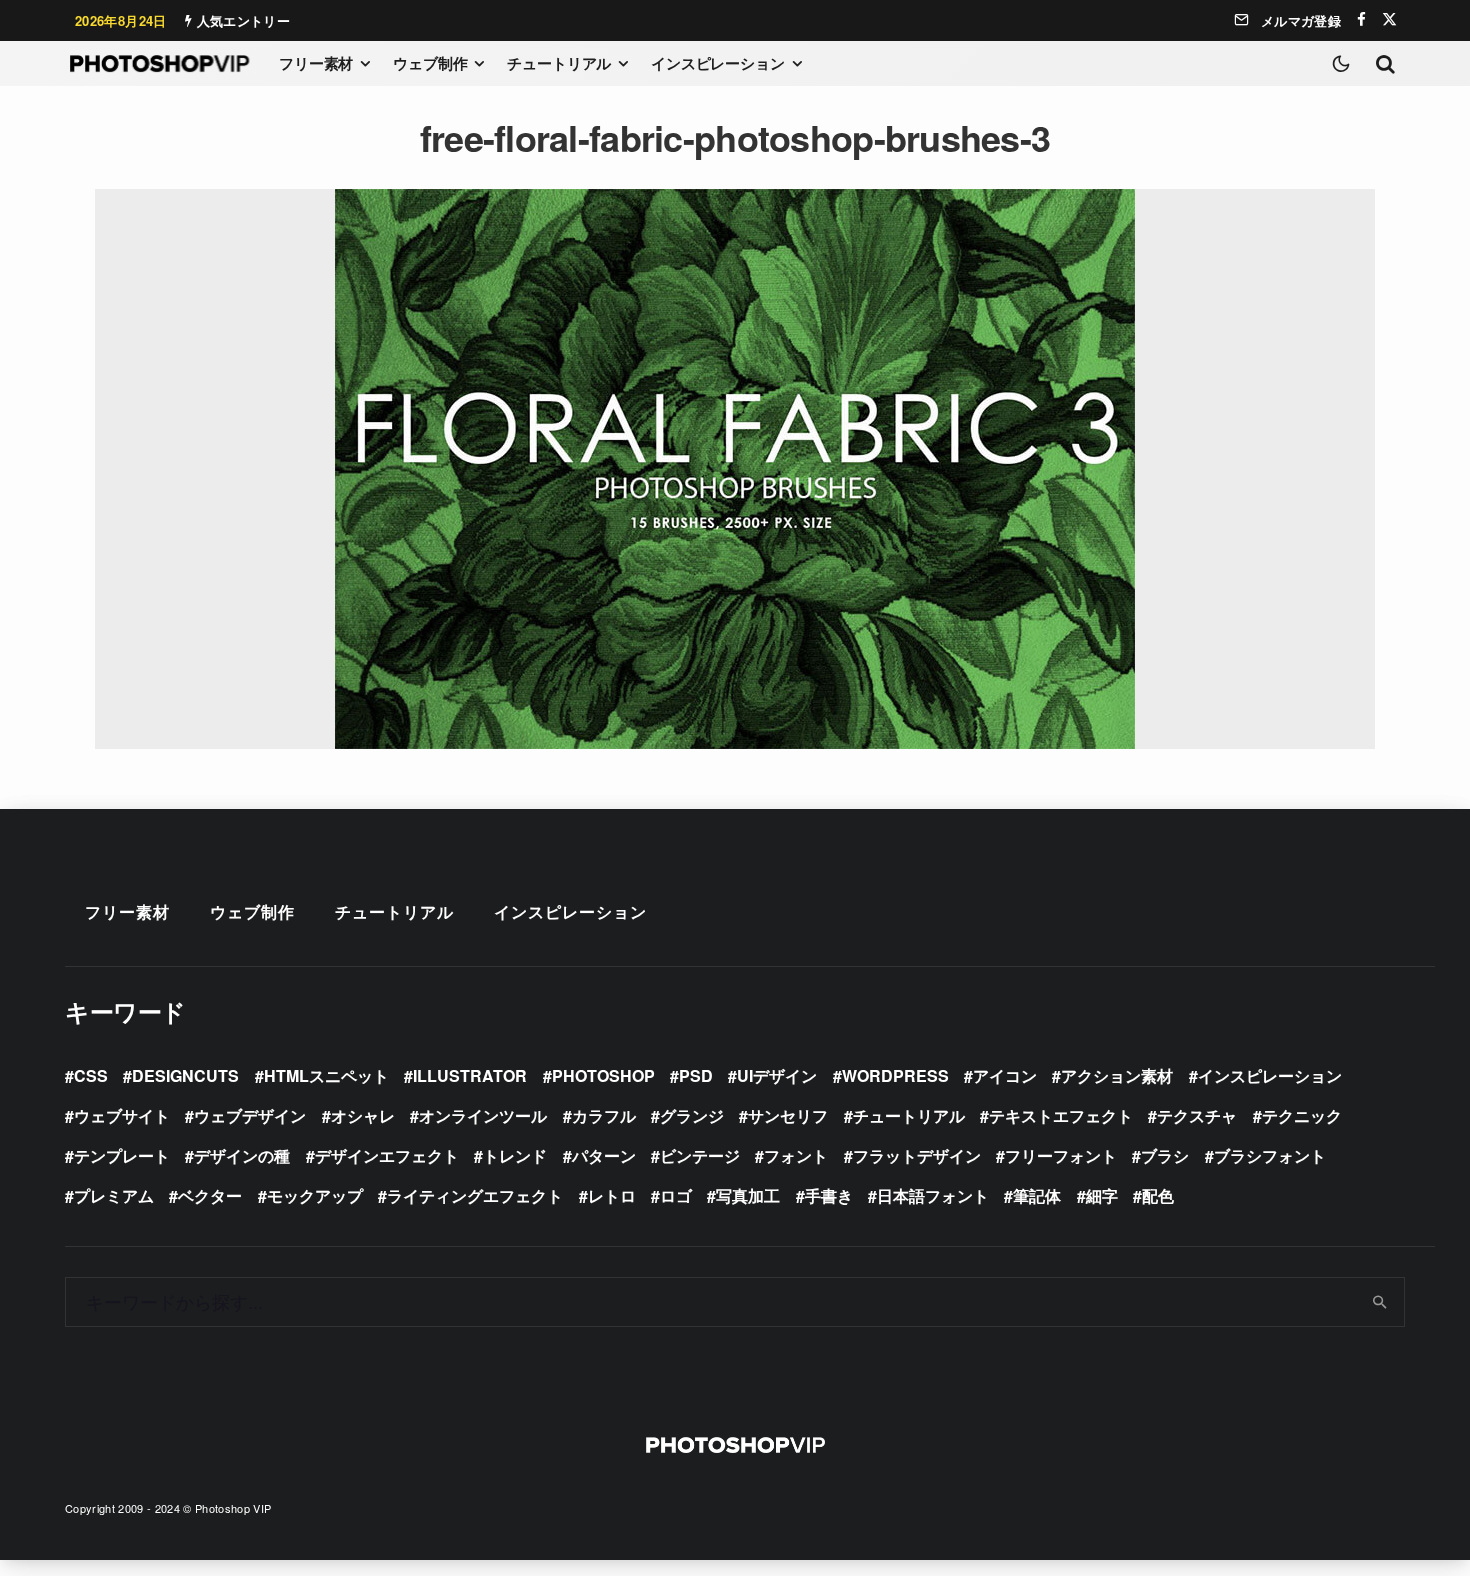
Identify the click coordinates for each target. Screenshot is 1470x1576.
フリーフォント (1061, 1155)
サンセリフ (788, 1115)
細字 (1102, 1195)
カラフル (604, 1115)
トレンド (515, 1155)
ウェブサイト (122, 1115)
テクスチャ (1197, 1115)
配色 (1158, 1195)
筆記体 (1037, 1195)
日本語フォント (933, 1195)
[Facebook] (1361, 19)
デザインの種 (242, 1155)
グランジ (692, 1115)
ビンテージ (700, 1155)
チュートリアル (559, 63)
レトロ (612, 1195)
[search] (1380, 1302)
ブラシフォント (1270, 1155)
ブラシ (1165, 1155)
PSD (696, 1075)
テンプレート (122, 1155)
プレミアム (114, 1195)
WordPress (895, 1075)
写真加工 (748, 1195)
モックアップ (315, 1195)
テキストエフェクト (1061, 1115)
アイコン (1005, 1075)
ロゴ (676, 1195)
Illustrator (470, 1075)
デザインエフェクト (387, 1155)
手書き (829, 1195)
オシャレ (363, 1115)
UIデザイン (777, 1075)
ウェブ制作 (430, 63)
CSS (91, 1075)
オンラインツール (483, 1115)
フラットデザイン (917, 1155)
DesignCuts (185, 1075)
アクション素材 (1117, 1075)
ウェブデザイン (250, 1115)
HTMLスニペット (326, 1075)
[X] (1389, 19)
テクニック (1302, 1115)
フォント (796, 1155)
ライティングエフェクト (475, 1195)
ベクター (210, 1195)
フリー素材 (316, 63)
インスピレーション (718, 63)
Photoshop (603, 1075)
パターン (604, 1155)
